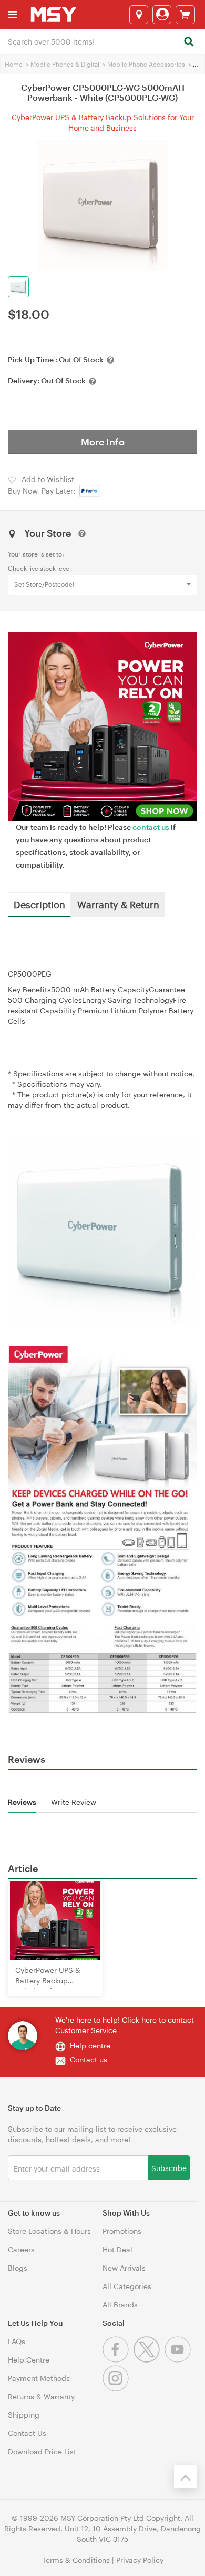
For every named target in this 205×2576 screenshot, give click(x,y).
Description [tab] (39, 904)
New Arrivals (124, 2268)
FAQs (17, 2341)
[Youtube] (179, 2360)
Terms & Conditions (76, 2560)
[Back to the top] (186, 2477)
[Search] (188, 42)
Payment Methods (39, 2378)
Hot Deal (117, 2249)
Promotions (122, 2231)
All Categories (127, 2286)
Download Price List (42, 2451)
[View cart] (185, 15)
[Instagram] (117, 2388)
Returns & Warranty (41, 2396)
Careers (21, 2249)
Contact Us (27, 2433)
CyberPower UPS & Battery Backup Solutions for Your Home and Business (103, 122)
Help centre (90, 2045)
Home (14, 64)
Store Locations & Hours (49, 2231)
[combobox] (102, 41)
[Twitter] (149, 2360)
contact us (151, 827)
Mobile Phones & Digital (65, 64)
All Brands (120, 2305)
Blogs (18, 2268)
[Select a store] (139, 15)
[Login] (162, 15)
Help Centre (29, 2360)
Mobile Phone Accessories (146, 64)
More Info (103, 442)
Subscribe (169, 2168)
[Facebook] (118, 2360)
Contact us (89, 2060)
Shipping (24, 2415)
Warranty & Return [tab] (118, 904)
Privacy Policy (140, 2560)
